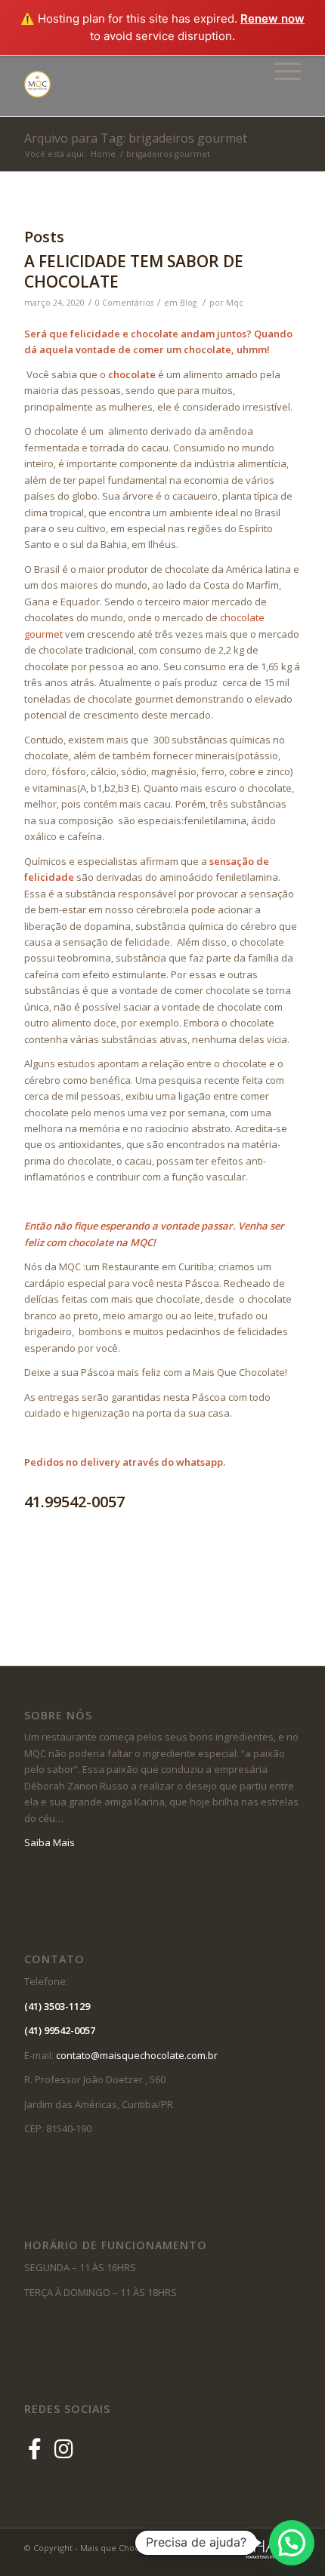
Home (103, 154)
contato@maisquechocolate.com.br (140, 2055)
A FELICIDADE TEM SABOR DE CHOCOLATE (134, 271)
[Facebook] (37, 2448)
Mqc (235, 303)
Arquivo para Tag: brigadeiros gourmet (136, 138)
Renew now (272, 18)
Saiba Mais (50, 1842)
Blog (188, 303)
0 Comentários (124, 303)
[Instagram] (64, 2448)
